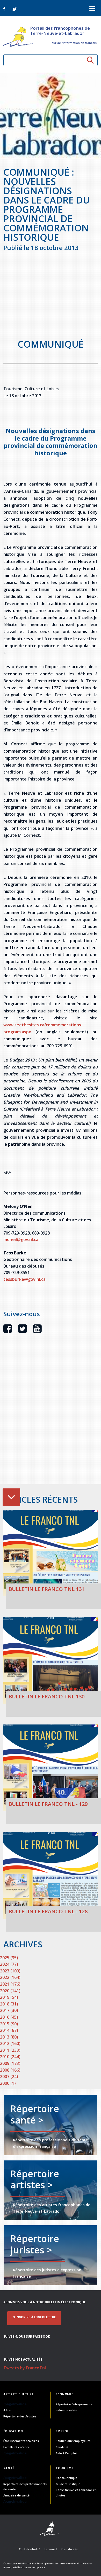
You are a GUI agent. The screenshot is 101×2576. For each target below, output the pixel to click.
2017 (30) (9, 2010)
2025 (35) (9, 1958)
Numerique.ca (36, 2567)
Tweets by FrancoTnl (25, 2368)
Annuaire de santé (16, 2495)
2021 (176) (10, 1984)
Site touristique (67, 2478)
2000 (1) (8, 2083)
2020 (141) (10, 1991)
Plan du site (70, 2549)
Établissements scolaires (21, 2441)
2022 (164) (10, 1977)
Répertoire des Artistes (20, 2416)
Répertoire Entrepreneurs (74, 2404)
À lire (7, 2410)
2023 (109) (10, 1971)
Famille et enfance (17, 2447)
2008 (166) (10, 2070)
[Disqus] (51, 1418)
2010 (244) (10, 2057)
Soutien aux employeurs (73, 2441)
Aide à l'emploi (66, 2453)
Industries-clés (66, 2410)
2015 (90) (9, 2024)
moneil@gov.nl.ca (21, 1239)
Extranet (51, 2549)
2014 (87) (9, 2030)
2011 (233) (10, 2050)
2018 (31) (9, 2004)
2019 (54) (9, 1997)
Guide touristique (68, 2484)
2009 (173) (10, 2063)
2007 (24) (9, 2077)
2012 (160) (10, 2043)
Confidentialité (30, 2549)
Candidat (62, 2447)
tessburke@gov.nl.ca (24, 1279)
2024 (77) (9, 1964)
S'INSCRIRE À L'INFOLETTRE (34, 2317)
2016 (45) (9, 2017)
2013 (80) (9, 2037)
